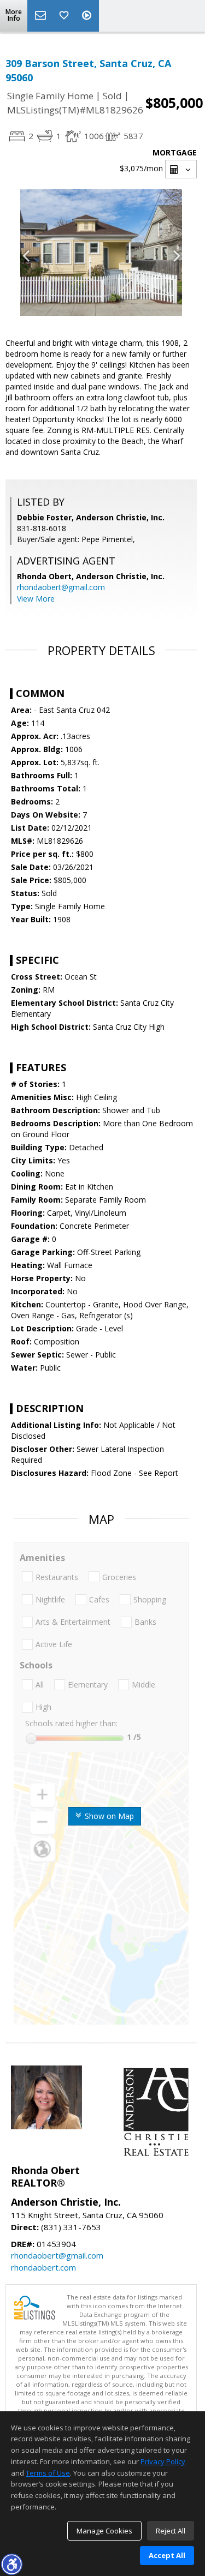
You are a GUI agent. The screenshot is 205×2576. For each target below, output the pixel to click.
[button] (11, 2564)
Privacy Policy (163, 2461)
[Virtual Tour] (88, 16)
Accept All (167, 2555)
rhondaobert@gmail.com (61, 587)
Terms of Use (48, 2473)
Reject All (171, 2531)
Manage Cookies (104, 2531)
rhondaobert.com (43, 2267)
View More (36, 599)
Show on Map (108, 1816)
